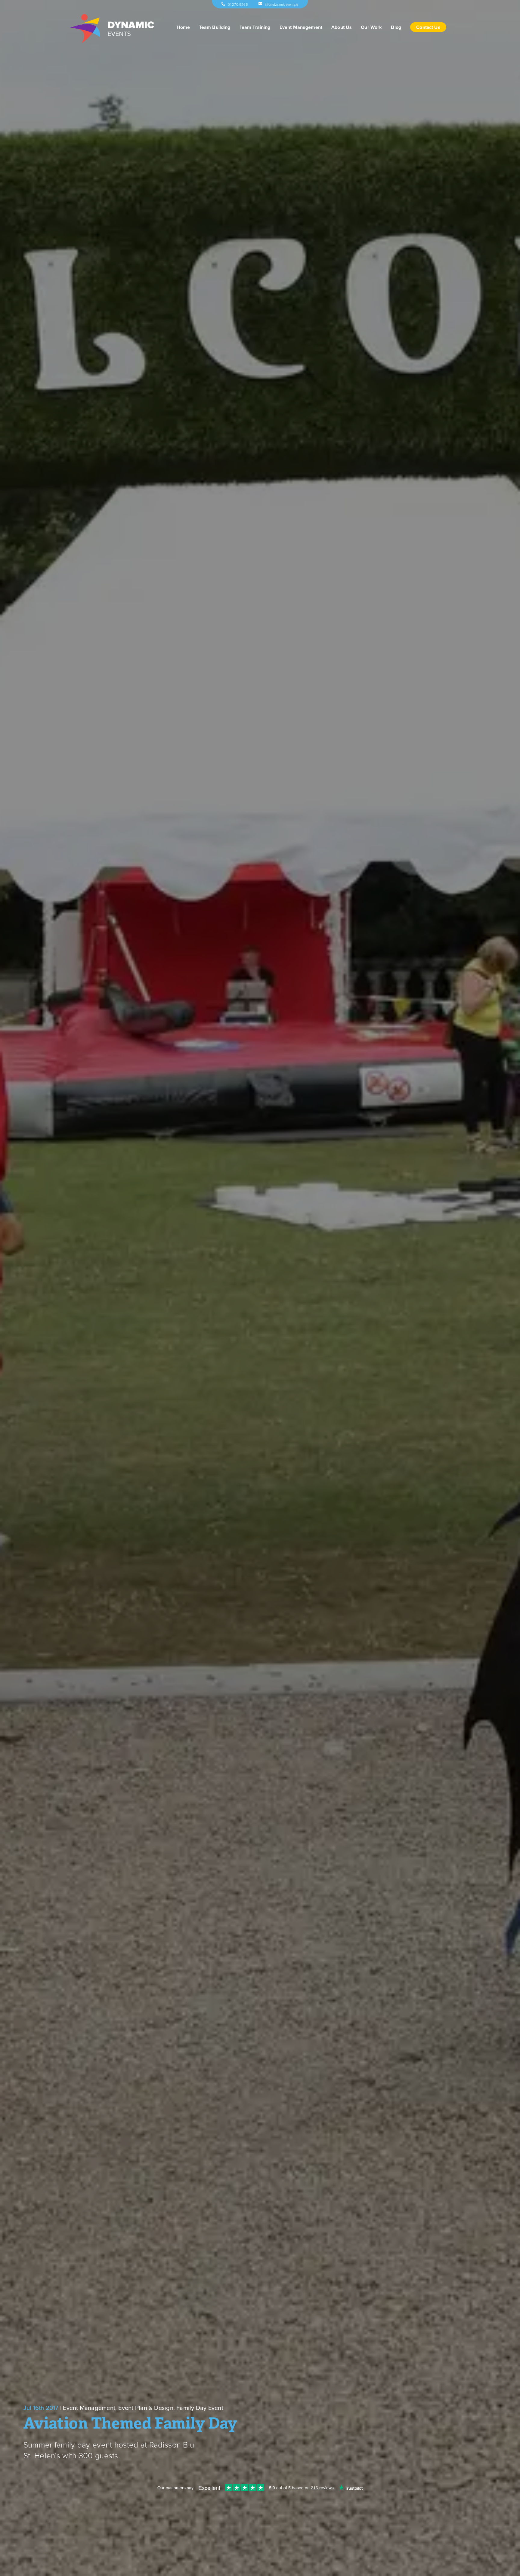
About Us (342, 27)
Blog (396, 27)
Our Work (371, 27)
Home (183, 27)
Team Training (255, 27)
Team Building (215, 27)
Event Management (301, 27)
